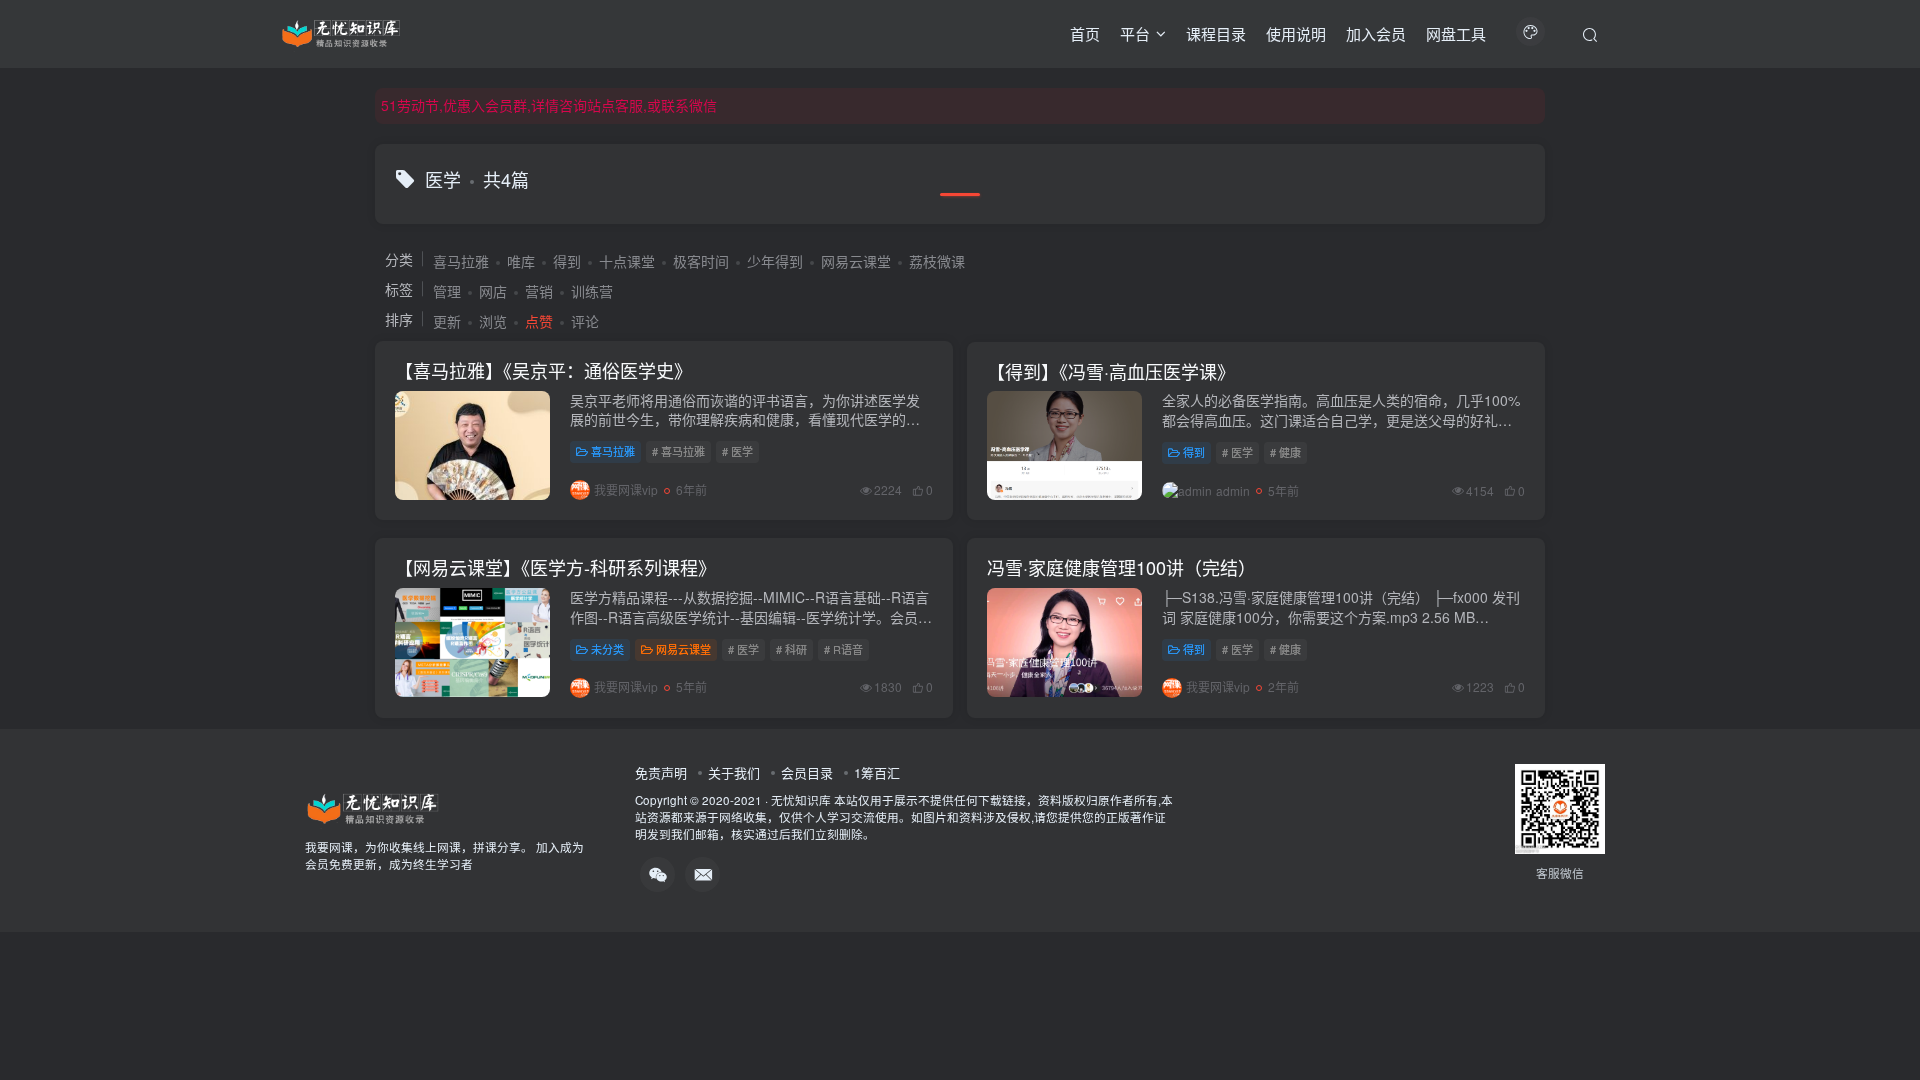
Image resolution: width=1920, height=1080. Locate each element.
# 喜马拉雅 (678, 451)
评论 (585, 321)
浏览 (493, 321)
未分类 (607, 649)
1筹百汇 (877, 772)
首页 (1085, 33)
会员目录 (807, 772)
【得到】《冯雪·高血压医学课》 (1111, 371)
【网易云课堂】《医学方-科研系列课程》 (555, 567)
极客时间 (701, 261)
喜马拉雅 (461, 261)
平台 (1135, 33)
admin (1233, 490)
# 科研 (791, 649)
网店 (493, 291)
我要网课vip (626, 489)
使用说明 (1296, 33)
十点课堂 (627, 261)
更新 (447, 321)
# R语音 (843, 649)
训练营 (592, 291)
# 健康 (1285, 452)
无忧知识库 (801, 800)
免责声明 (661, 772)
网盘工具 (1456, 33)
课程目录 (1216, 33)
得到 (567, 261)
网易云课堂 (856, 261)
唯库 (521, 261)
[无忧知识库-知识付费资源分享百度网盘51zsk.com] (341, 31)
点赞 (539, 321)
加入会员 (1376, 33)
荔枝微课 (937, 261)
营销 (539, 291)
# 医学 (737, 451)
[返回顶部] (1880, 1020)
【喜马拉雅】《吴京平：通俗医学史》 (543, 370)
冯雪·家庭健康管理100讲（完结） (1121, 567)
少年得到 (775, 261)
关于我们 (734, 772)
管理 (447, 291)
